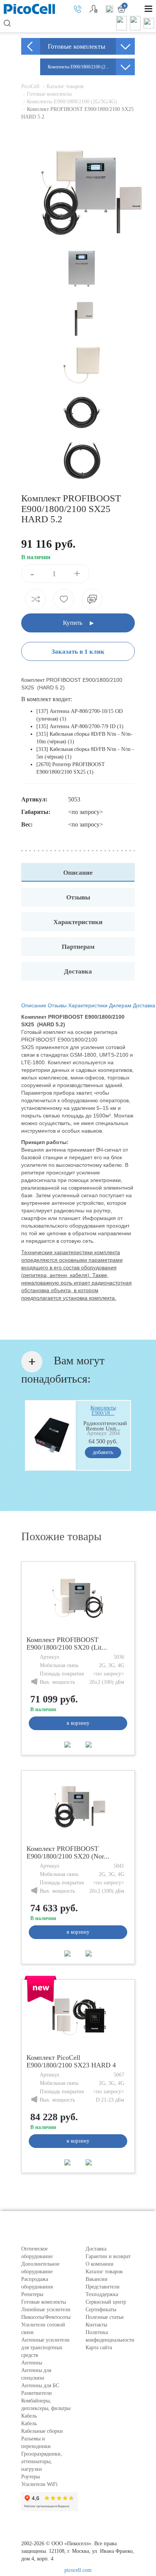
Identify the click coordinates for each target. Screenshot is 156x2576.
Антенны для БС (40, 2386)
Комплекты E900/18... (103, 1411)
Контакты (96, 2325)
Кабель (29, 2416)
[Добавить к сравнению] (67, 1744)
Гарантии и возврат (108, 2256)
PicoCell (30, 86)
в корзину (78, 1723)
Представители (103, 2287)
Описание (78, 873)
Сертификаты (101, 2310)
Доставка (78, 971)
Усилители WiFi (39, 2484)
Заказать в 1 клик (78, 652)
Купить (73, 623)
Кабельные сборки (42, 2431)
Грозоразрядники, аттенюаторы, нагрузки (42, 2461)
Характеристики (78, 922)
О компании (100, 2264)
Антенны (32, 2363)
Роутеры (30, 2477)
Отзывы (78, 897)
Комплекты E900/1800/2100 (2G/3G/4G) (72, 102)
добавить (103, 1452)
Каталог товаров (65, 86)
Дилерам (120, 1005)
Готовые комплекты (49, 94)
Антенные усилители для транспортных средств (45, 2348)
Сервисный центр (106, 2302)
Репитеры (32, 2294)
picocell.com (78, 2570)
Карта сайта (99, 2348)
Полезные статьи (105, 2317)
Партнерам (78, 947)
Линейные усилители (46, 2310)
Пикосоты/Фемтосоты (46, 2317)
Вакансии (97, 2279)
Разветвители (37, 2393)
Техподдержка (102, 2294)
